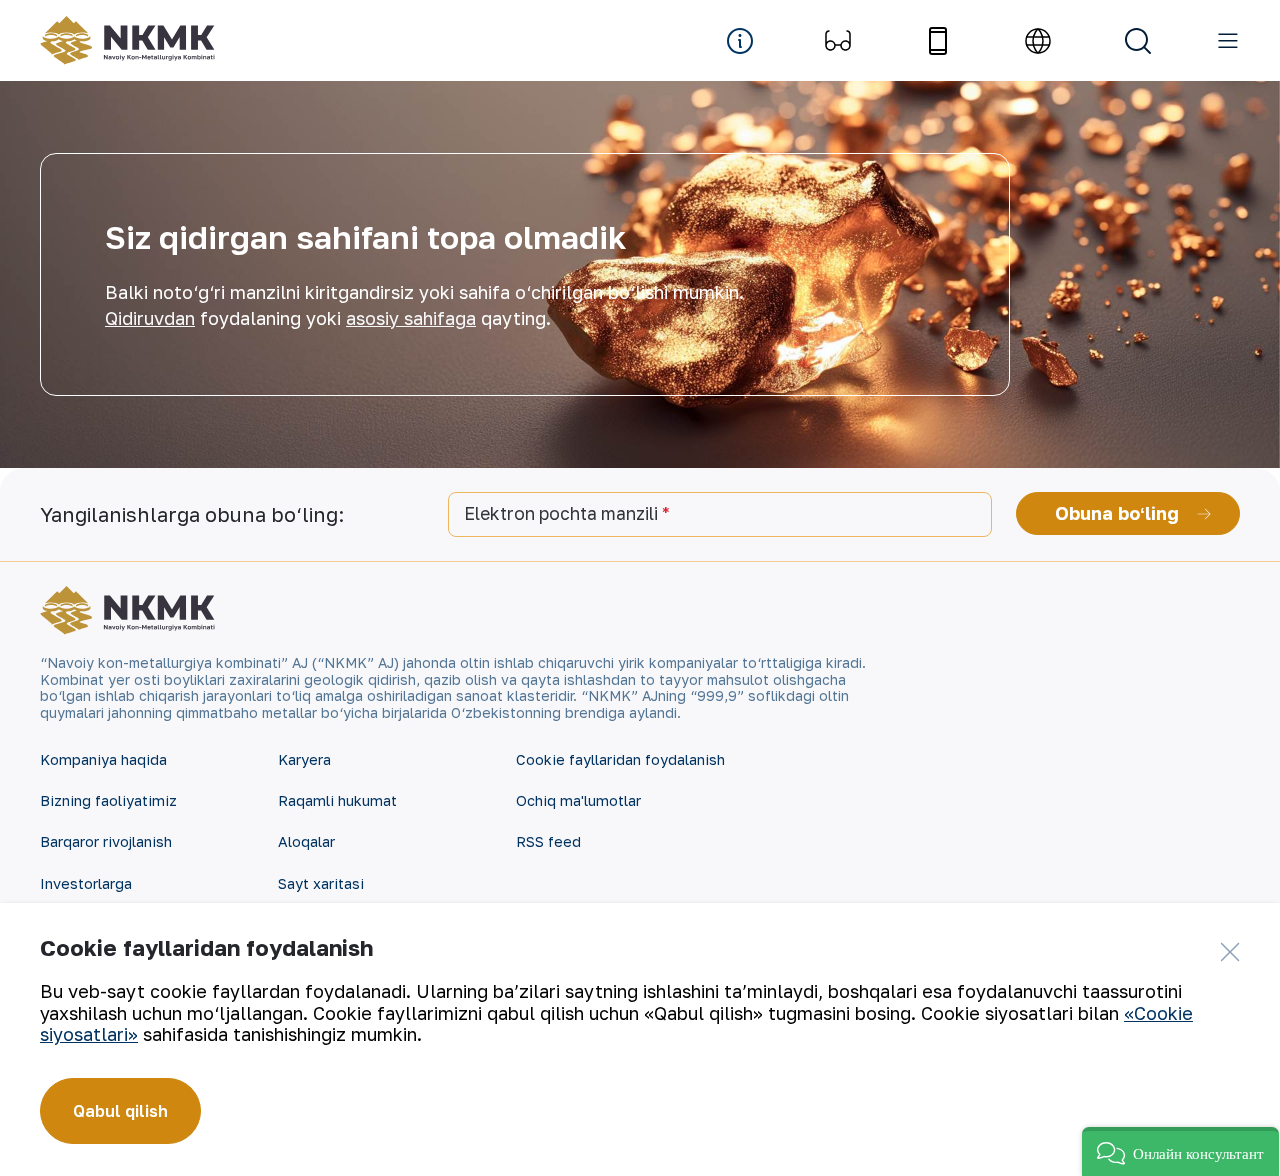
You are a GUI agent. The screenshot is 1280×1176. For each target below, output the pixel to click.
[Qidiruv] (1138, 41)
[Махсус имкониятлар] (838, 41)
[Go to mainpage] (127, 40)
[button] (1180, 1151)
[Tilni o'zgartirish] (1038, 41)
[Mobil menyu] (1228, 41)
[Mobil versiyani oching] (938, 41)
